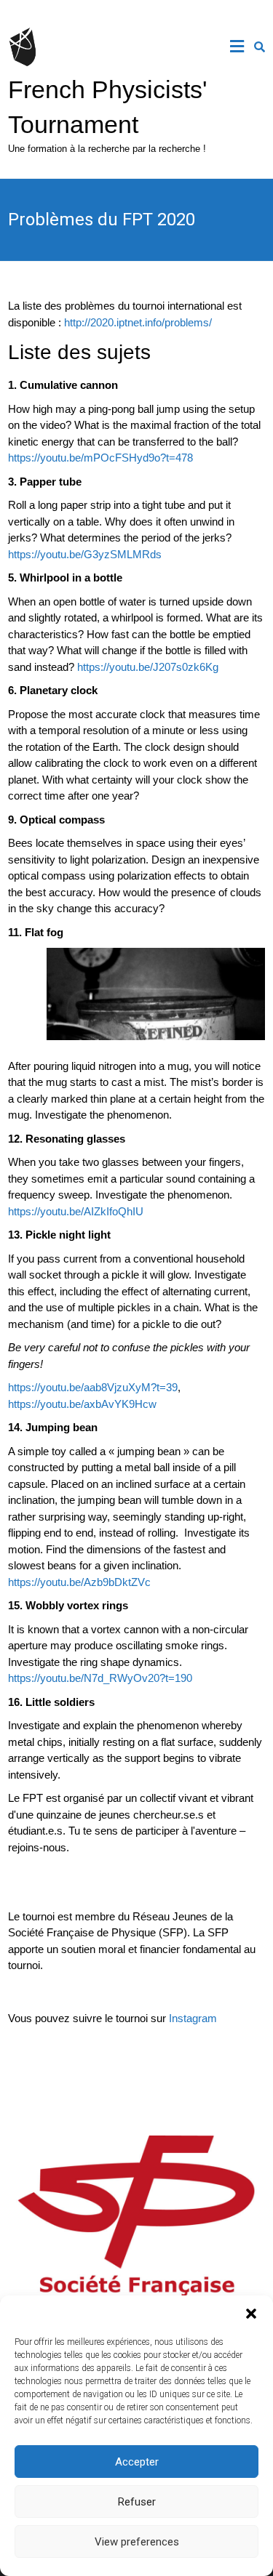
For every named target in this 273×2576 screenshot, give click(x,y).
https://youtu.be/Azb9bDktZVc (79, 1582)
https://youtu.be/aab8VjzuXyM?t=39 (93, 1387)
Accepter (137, 2462)
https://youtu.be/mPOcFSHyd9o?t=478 (100, 458)
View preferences (137, 2542)
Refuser (137, 2502)
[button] (251, 2314)
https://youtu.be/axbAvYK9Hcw (82, 1404)
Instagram (193, 2018)
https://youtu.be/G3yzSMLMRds (85, 554)
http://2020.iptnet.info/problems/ (138, 322)
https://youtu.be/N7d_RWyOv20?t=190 (100, 1678)
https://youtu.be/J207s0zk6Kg (148, 667)
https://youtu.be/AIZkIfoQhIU (76, 1211)
